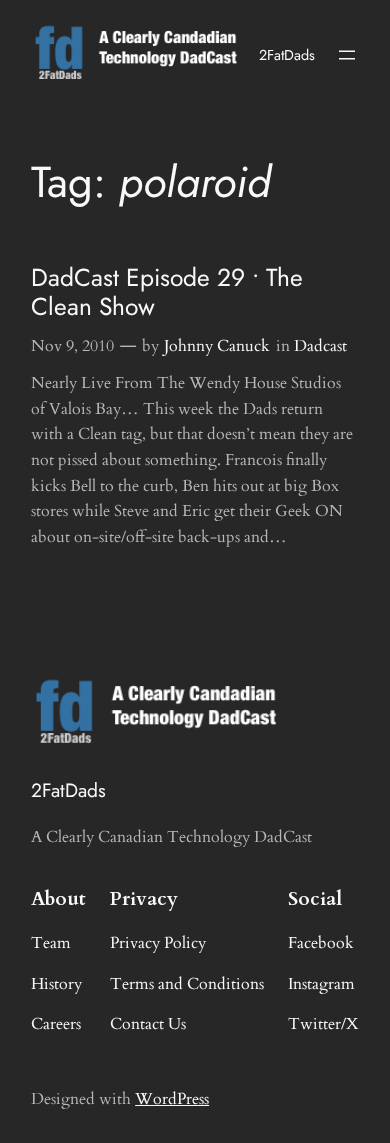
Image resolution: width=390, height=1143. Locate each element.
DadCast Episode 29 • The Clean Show (167, 292)
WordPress (172, 1099)
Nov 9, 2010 (72, 346)
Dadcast (320, 346)
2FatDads (287, 55)
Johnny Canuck (217, 346)
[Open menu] (347, 55)
